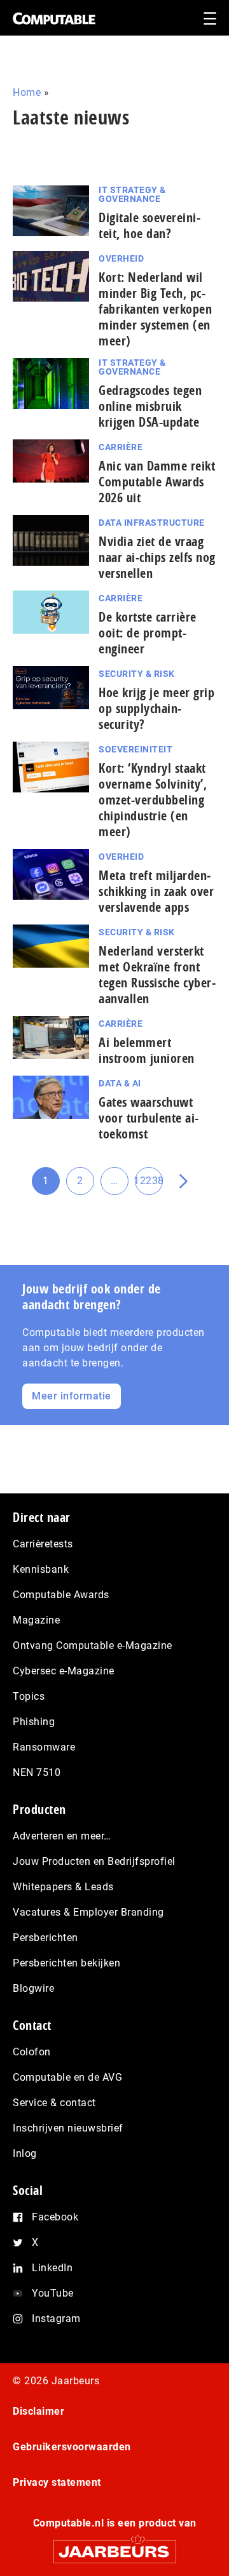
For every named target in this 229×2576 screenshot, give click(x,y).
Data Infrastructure (152, 523)
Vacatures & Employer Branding (88, 1912)
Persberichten (45, 1938)
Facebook (55, 2217)
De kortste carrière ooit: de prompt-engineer (148, 633)
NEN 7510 (37, 1772)
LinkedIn (52, 2268)
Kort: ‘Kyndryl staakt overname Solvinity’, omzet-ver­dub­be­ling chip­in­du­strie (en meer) (153, 800)
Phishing (34, 1722)
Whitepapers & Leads (63, 1887)
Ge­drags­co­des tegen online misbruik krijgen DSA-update (150, 406)
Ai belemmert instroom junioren (147, 1050)
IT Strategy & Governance (132, 194)
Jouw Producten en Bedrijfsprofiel (94, 1861)
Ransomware (44, 1747)
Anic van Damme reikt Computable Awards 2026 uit (157, 482)
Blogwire (33, 1988)
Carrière (121, 447)
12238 (149, 1185)
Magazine (36, 1620)
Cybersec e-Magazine (64, 1671)
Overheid (121, 258)
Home (27, 92)
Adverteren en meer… (62, 1836)
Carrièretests (43, 1544)
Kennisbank (41, 1569)
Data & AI (120, 1083)
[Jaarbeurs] (114, 2546)
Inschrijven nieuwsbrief (68, 2128)
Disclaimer (38, 2411)
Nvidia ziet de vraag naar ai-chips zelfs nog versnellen (157, 557)
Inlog (25, 2153)
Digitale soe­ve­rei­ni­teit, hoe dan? (149, 225)
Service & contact (54, 2103)
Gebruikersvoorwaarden (72, 2447)
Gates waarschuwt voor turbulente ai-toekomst (149, 1118)
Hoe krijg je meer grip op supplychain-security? (156, 708)
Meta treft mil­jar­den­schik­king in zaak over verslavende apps (156, 891)
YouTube (53, 2293)
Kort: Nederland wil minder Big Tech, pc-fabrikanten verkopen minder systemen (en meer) (155, 309)
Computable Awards (61, 1595)
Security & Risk (137, 674)
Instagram (56, 2319)
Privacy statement (57, 2482)
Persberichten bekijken (66, 1963)
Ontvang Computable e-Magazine (93, 1645)
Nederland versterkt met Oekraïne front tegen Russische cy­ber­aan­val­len (157, 975)
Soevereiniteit (135, 749)
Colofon (32, 2052)
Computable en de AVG (67, 2077)
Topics (29, 1696)
